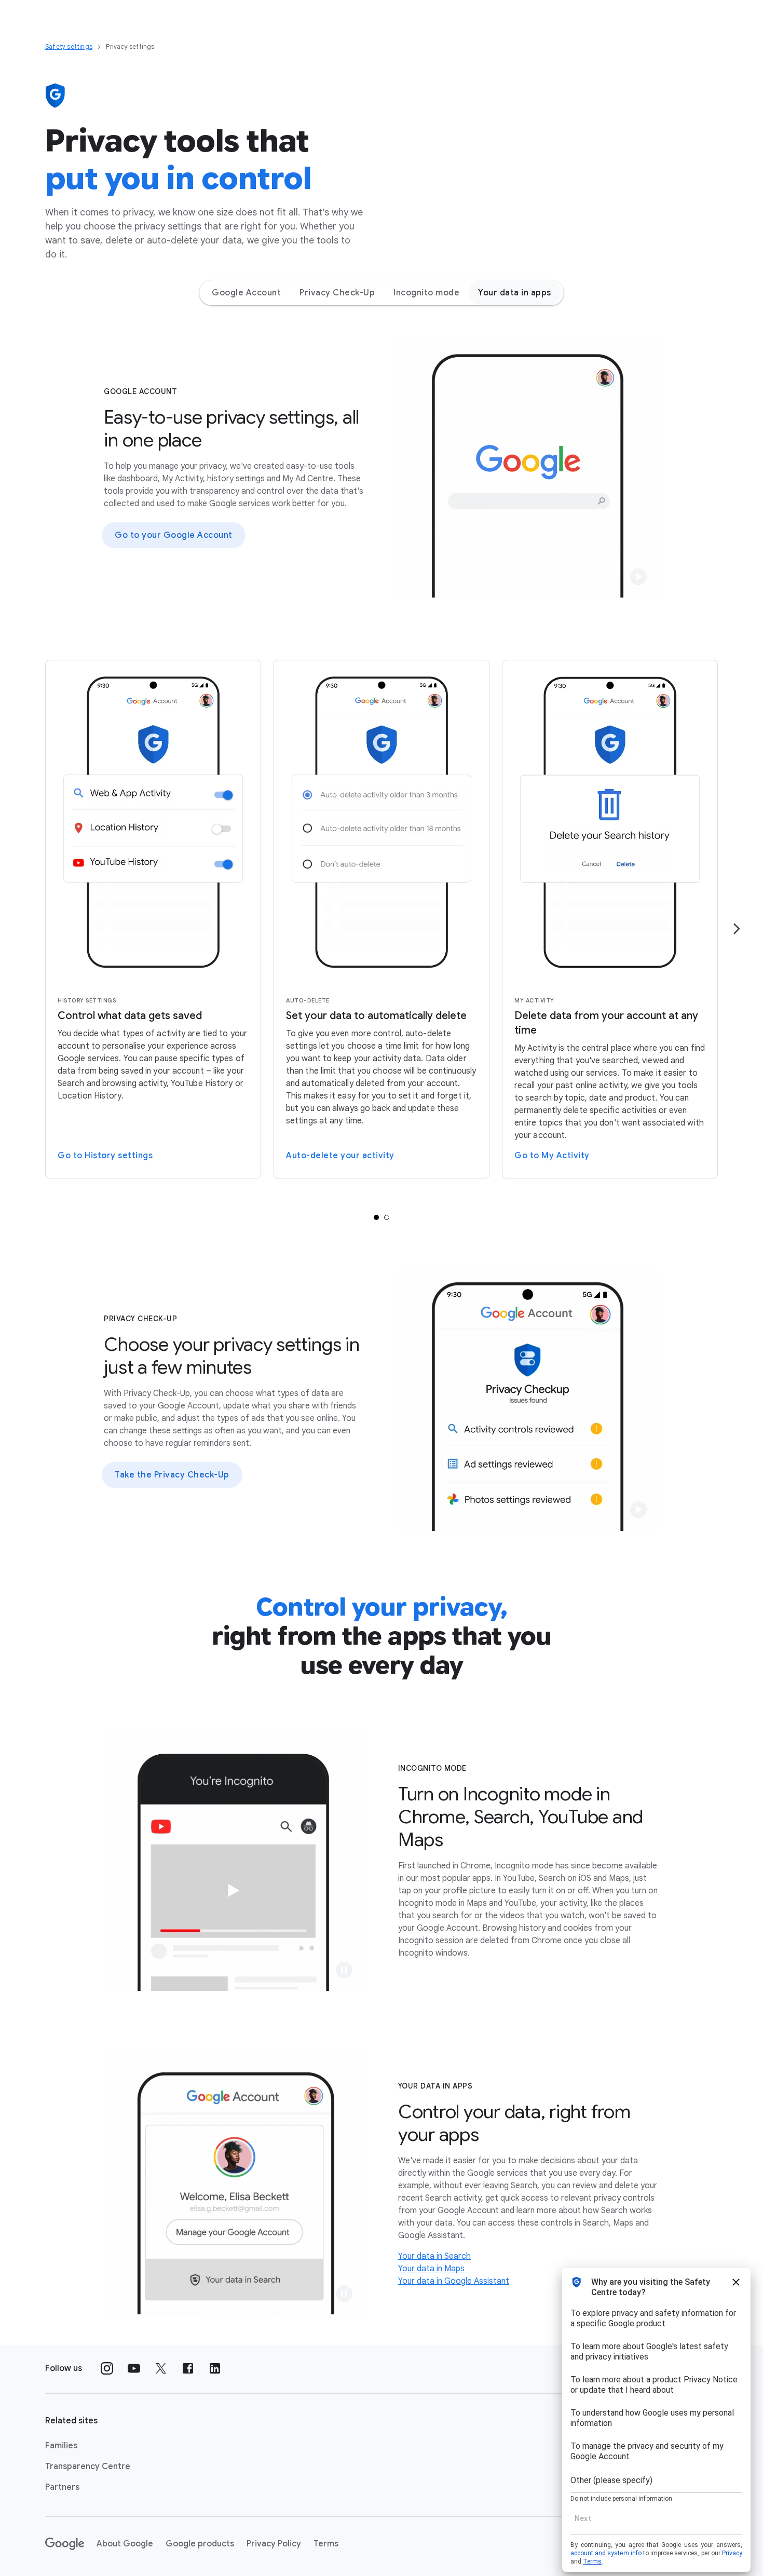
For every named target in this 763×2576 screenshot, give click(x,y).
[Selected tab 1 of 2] (376, 1217)
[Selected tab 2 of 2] (387, 1217)
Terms (326, 2544)
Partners (62, 2487)
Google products (200, 2544)
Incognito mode (426, 293)
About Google (125, 2544)
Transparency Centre (88, 2466)
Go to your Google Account (174, 535)
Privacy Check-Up (337, 293)
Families (61, 2446)
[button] (638, 577)
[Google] (65, 2544)
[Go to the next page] (737, 929)
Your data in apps (515, 293)
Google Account (246, 293)
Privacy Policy (274, 2544)
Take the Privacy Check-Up (172, 1475)
